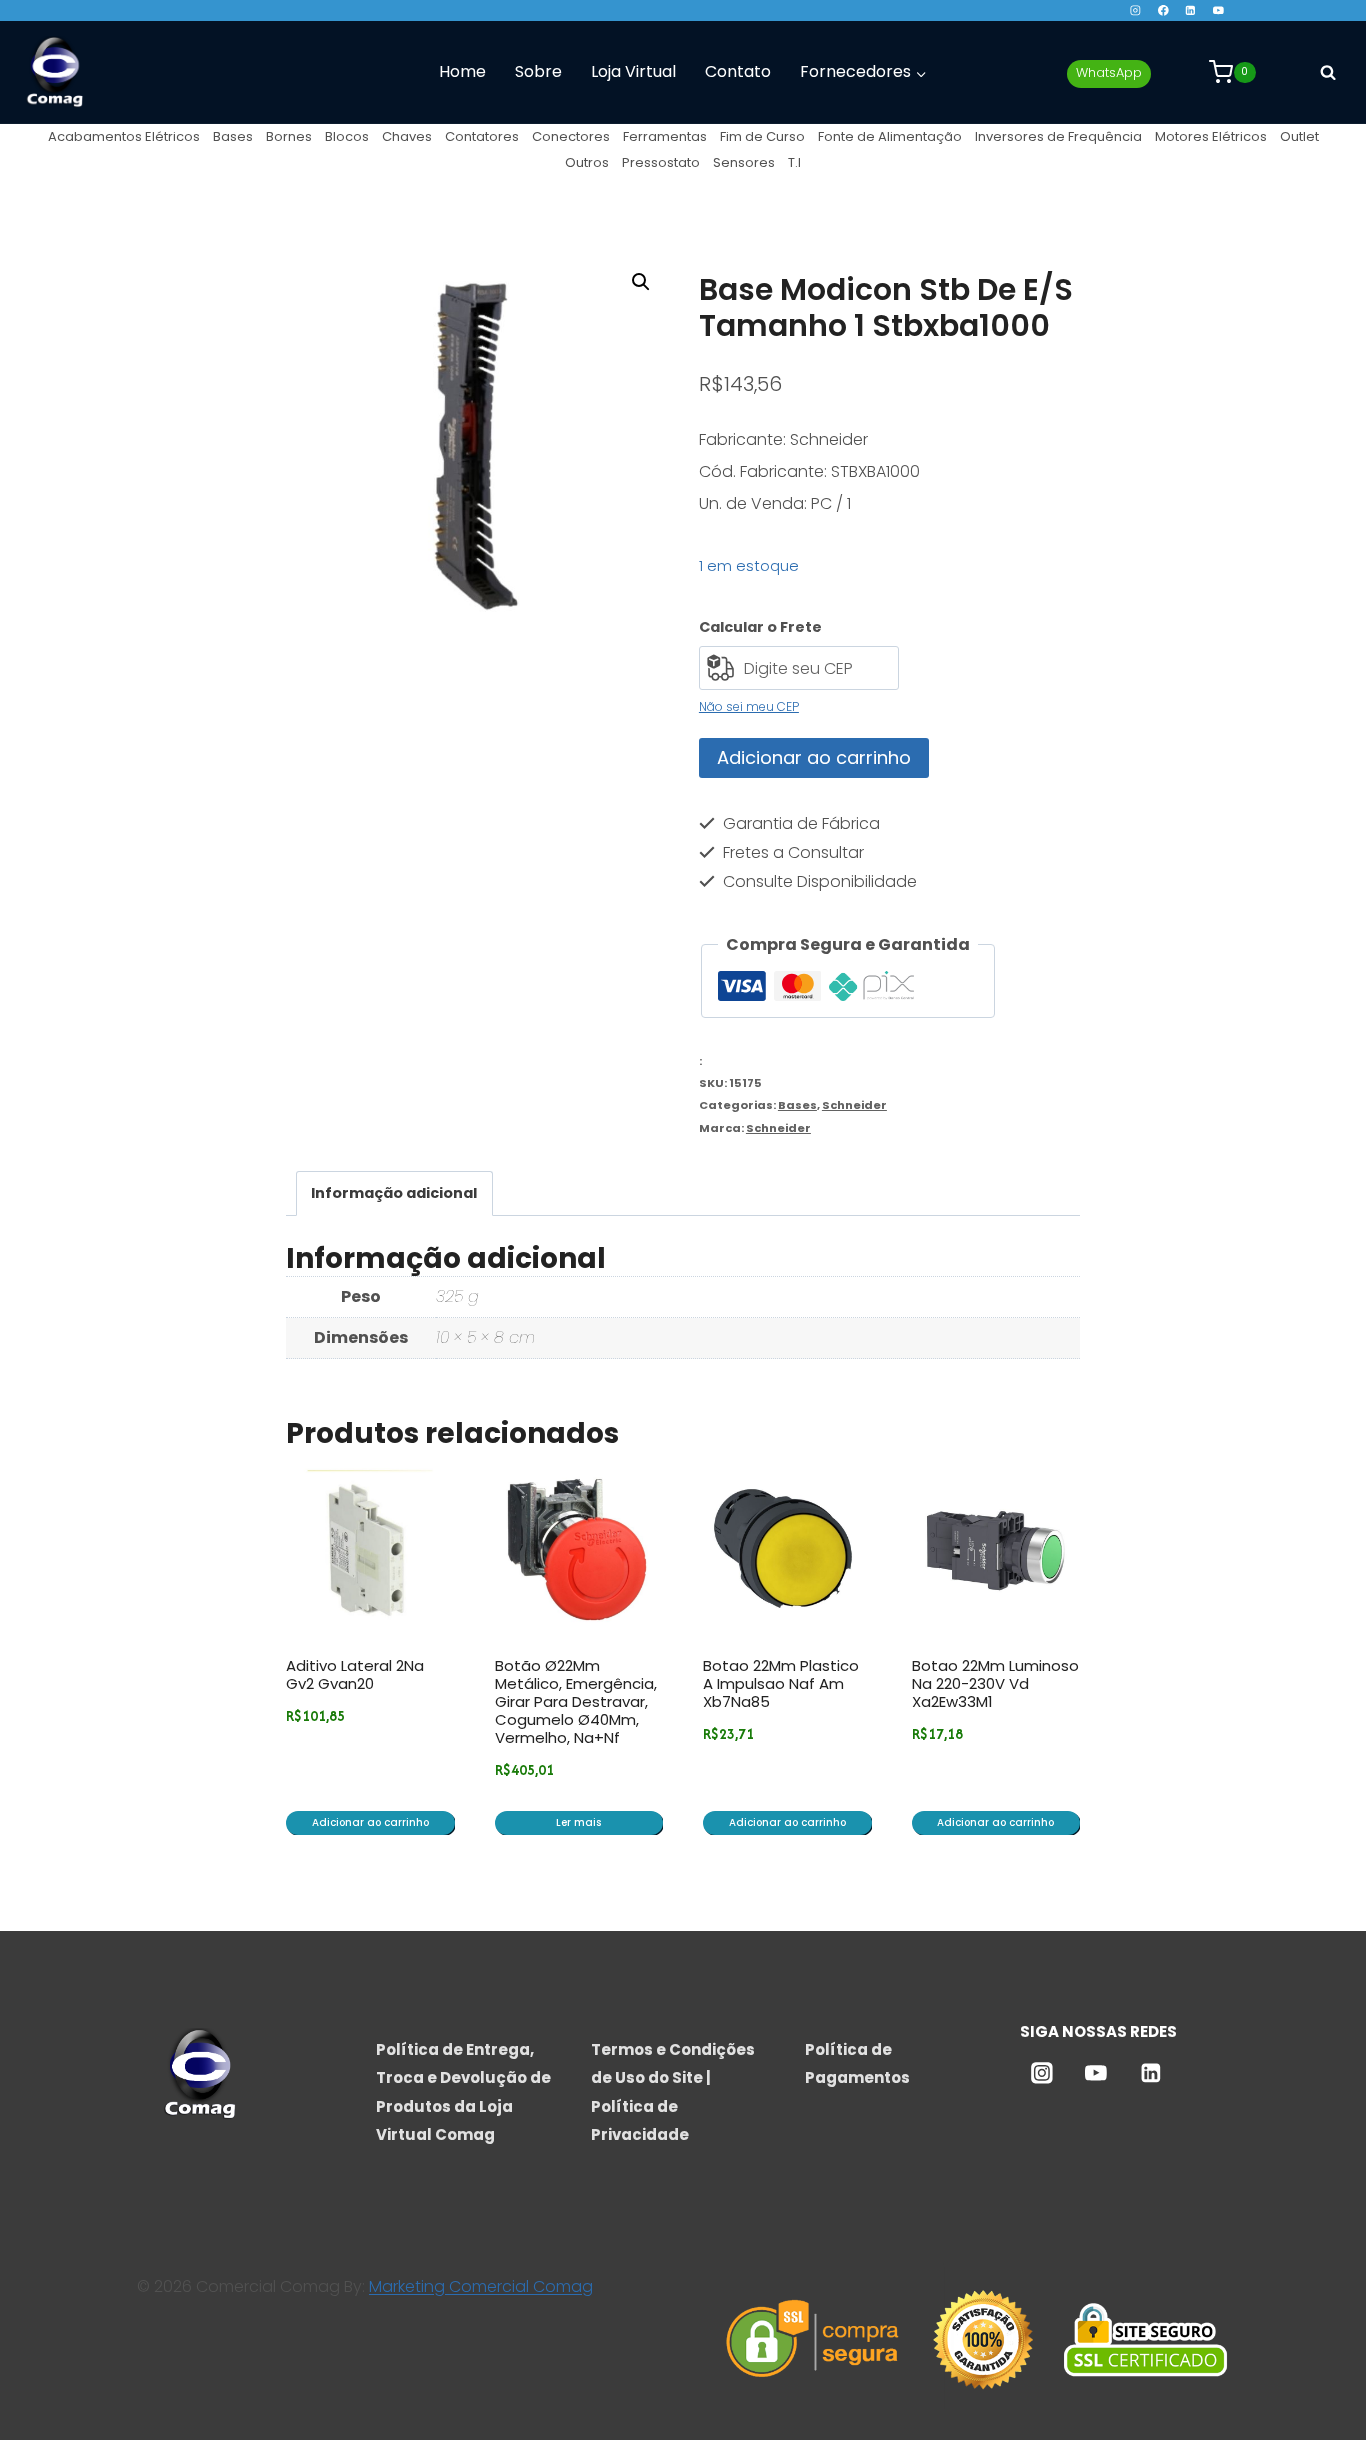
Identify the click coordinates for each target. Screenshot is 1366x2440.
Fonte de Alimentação (890, 136)
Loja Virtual (633, 71)
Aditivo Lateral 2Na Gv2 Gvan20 (355, 1674)
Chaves (407, 136)
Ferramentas (665, 136)
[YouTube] (1218, 10)
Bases (233, 136)
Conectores (571, 136)
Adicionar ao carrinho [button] (370, 1822)
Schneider (854, 1105)
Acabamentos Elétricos (124, 136)
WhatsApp (1109, 72)
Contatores (482, 136)
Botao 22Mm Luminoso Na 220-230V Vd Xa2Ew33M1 (995, 1683)
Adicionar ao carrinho (814, 757)
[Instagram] (1135, 10)
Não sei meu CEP (749, 706)
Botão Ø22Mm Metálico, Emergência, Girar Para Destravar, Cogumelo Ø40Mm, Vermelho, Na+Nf (576, 1701)
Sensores (744, 162)
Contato (738, 71)
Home (462, 71)
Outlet (1299, 136)
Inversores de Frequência (1058, 136)
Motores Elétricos (1211, 136)
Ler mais (578, 1822)
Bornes (289, 136)
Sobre (538, 71)
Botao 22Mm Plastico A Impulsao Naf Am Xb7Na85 (781, 1683)
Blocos (347, 136)
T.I (794, 162)
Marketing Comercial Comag (481, 2286)
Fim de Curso (762, 136)
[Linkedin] (1190, 10)
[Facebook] (1162, 10)
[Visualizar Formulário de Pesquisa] (1328, 72)
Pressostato (661, 162)
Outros (587, 162)
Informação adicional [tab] (394, 1193)
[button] (641, 282)
